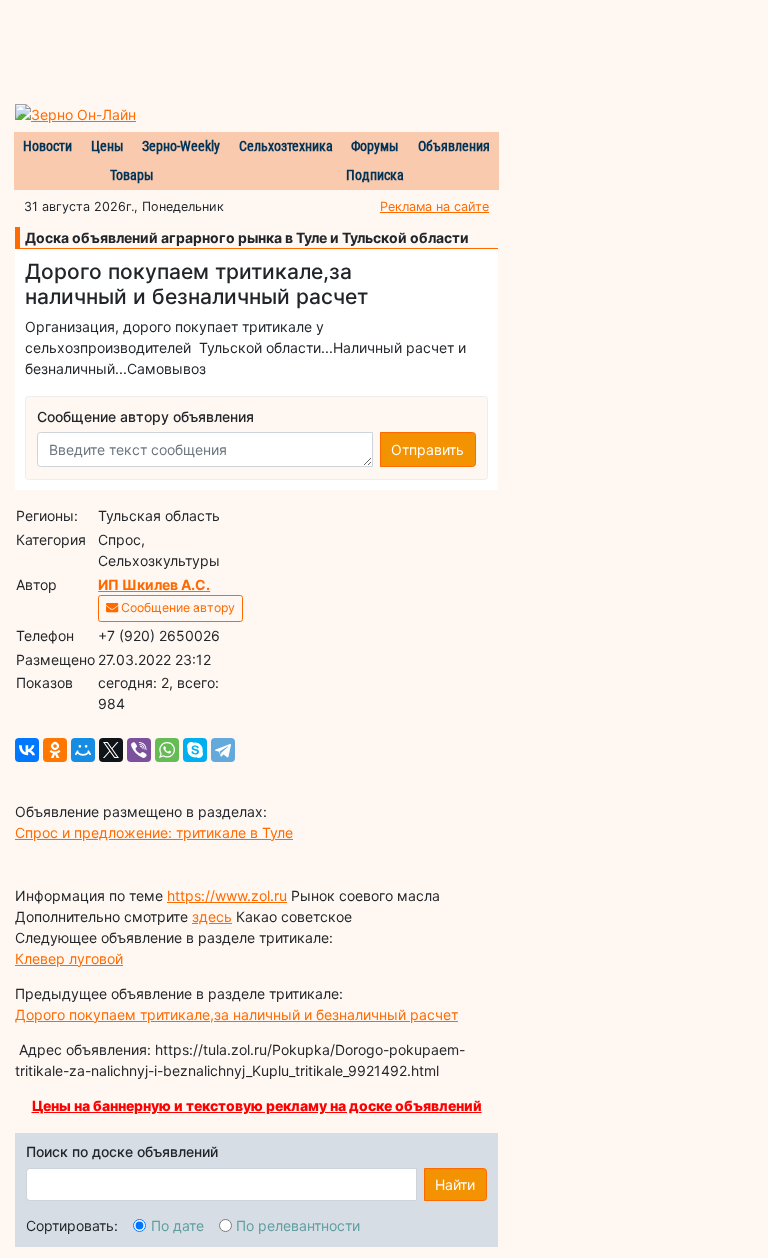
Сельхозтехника (286, 146)
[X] (111, 750)
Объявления (454, 146)
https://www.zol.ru (227, 895)
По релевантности (298, 1225)
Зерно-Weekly (181, 146)
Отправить (427, 449)
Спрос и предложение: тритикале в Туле (154, 832)
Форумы (375, 146)
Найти (455, 1184)
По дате (177, 1225)
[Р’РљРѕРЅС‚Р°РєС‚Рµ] (27, 750)
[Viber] (139, 750)
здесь (212, 916)
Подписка (375, 175)
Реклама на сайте (434, 206)
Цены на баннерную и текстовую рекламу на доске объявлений (257, 1105)
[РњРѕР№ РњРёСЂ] (83, 750)
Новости (47, 146)
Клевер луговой (69, 958)
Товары (132, 175)
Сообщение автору (176, 607)
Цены (107, 146)
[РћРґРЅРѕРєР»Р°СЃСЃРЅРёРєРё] (55, 750)
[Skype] (195, 750)
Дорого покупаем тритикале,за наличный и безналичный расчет (236, 1014)
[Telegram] (223, 750)
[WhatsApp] (167, 750)
